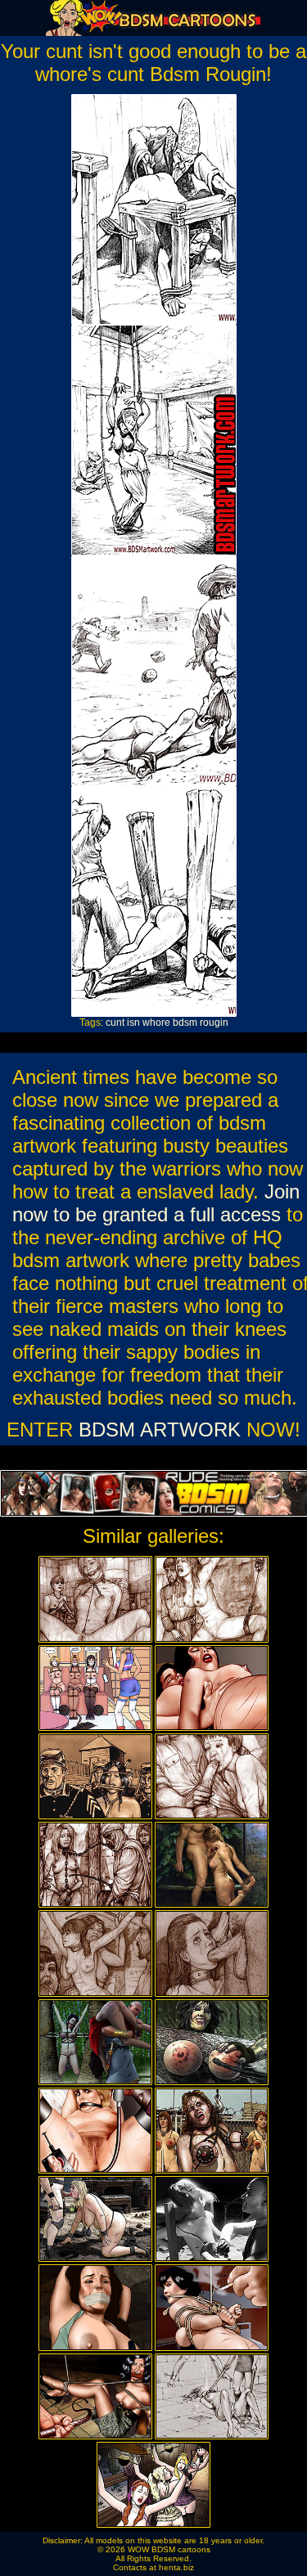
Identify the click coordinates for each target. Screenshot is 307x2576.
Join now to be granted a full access (156, 1203)
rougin (214, 1023)
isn (133, 1023)
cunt (115, 1023)
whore (156, 1023)
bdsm (185, 1023)
